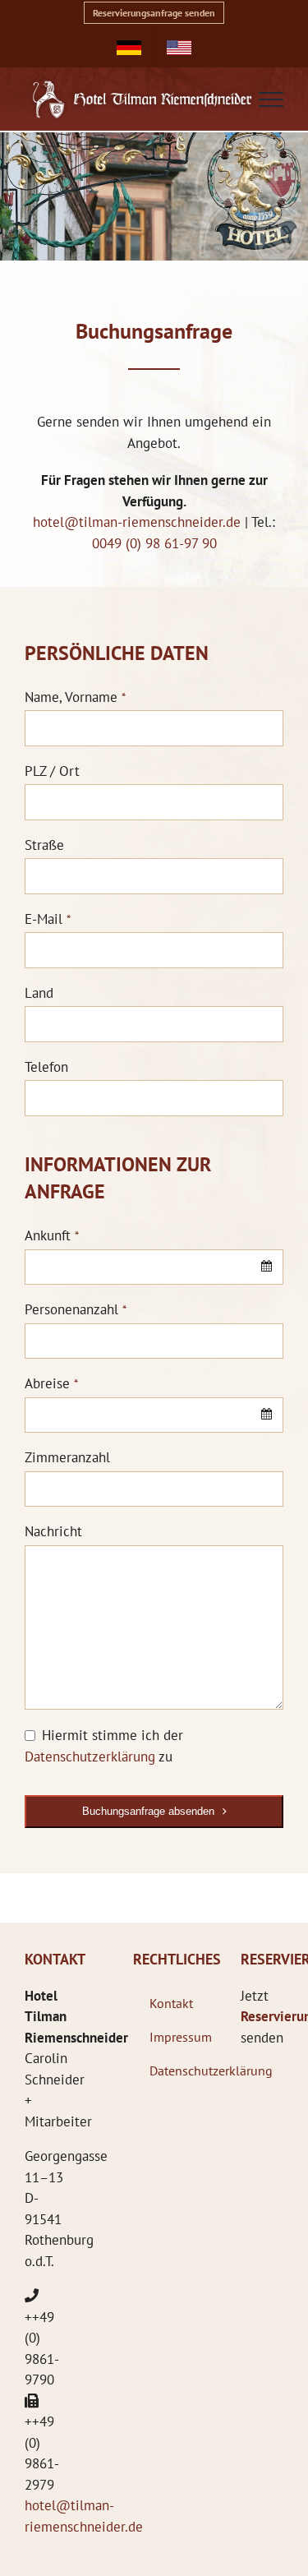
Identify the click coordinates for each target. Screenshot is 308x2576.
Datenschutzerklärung (90, 1757)
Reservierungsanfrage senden (154, 13)
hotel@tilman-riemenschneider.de (137, 522)
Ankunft (52, 1235)
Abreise (51, 1383)
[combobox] (154, 1267)
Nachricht (53, 1531)
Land (39, 993)
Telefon (46, 1067)
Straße (44, 845)
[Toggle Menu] (271, 99)
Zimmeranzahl (67, 1457)
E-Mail (48, 919)
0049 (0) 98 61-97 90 (154, 543)
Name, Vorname (75, 697)
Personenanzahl (76, 1309)
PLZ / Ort (52, 771)
